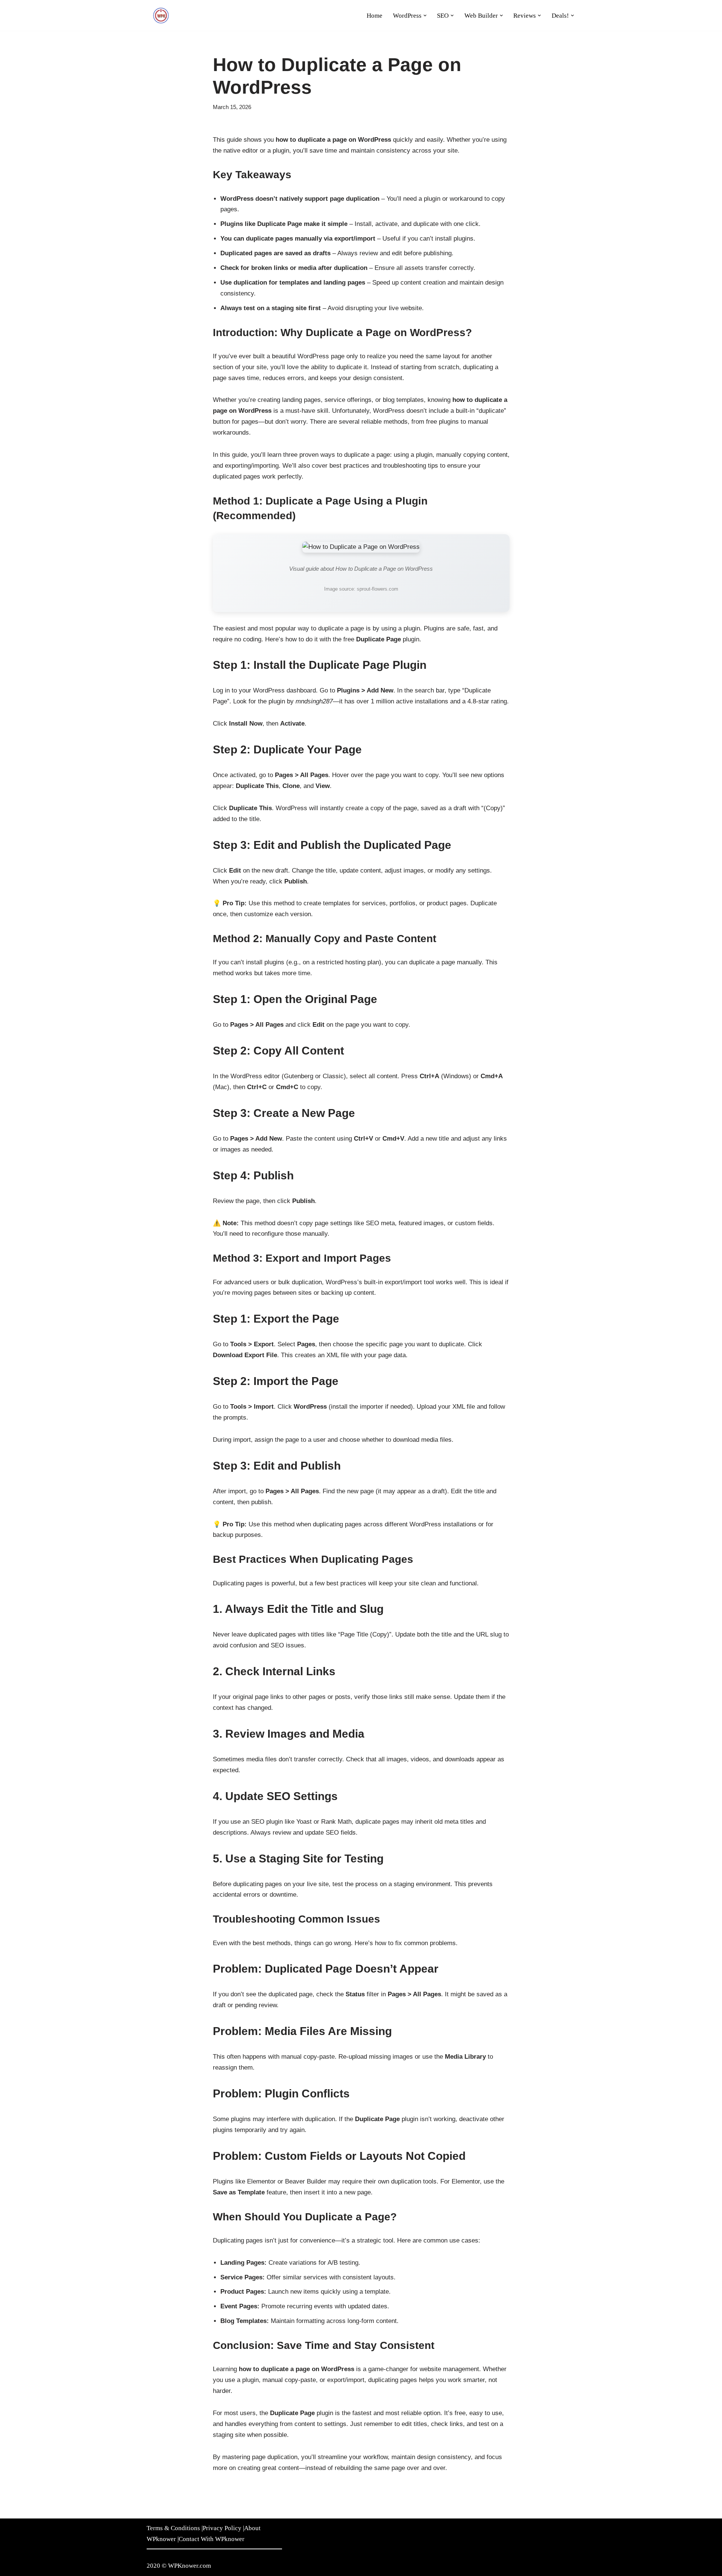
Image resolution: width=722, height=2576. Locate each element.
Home (375, 16)
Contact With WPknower (212, 2539)
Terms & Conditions (173, 2528)
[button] (425, 16)
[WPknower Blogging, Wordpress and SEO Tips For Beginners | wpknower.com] (162, 15)
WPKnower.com (190, 2566)
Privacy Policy (222, 2528)
